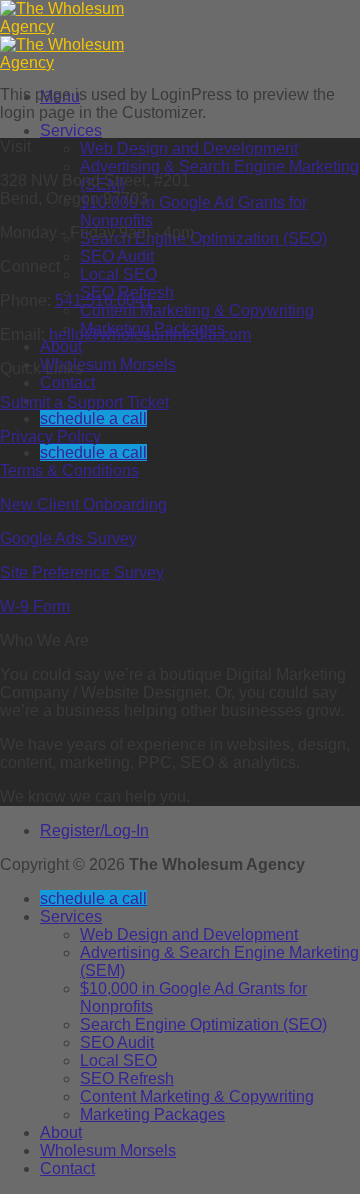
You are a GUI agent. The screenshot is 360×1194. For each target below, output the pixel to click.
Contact (67, 382)
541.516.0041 (104, 300)
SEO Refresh (127, 1078)
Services (71, 130)
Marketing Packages (152, 1114)
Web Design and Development (189, 148)
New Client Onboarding (83, 504)
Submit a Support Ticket (84, 402)
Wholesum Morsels (108, 364)
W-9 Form (35, 606)
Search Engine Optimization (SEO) (203, 238)
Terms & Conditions (69, 470)
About (61, 346)
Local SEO (118, 274)
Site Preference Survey (82, 572)
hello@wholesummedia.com (150, 334)
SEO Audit (117, 256)
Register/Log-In (94, 830)
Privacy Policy (50, 436)
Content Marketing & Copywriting (197, 310)
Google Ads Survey (68, 538)
